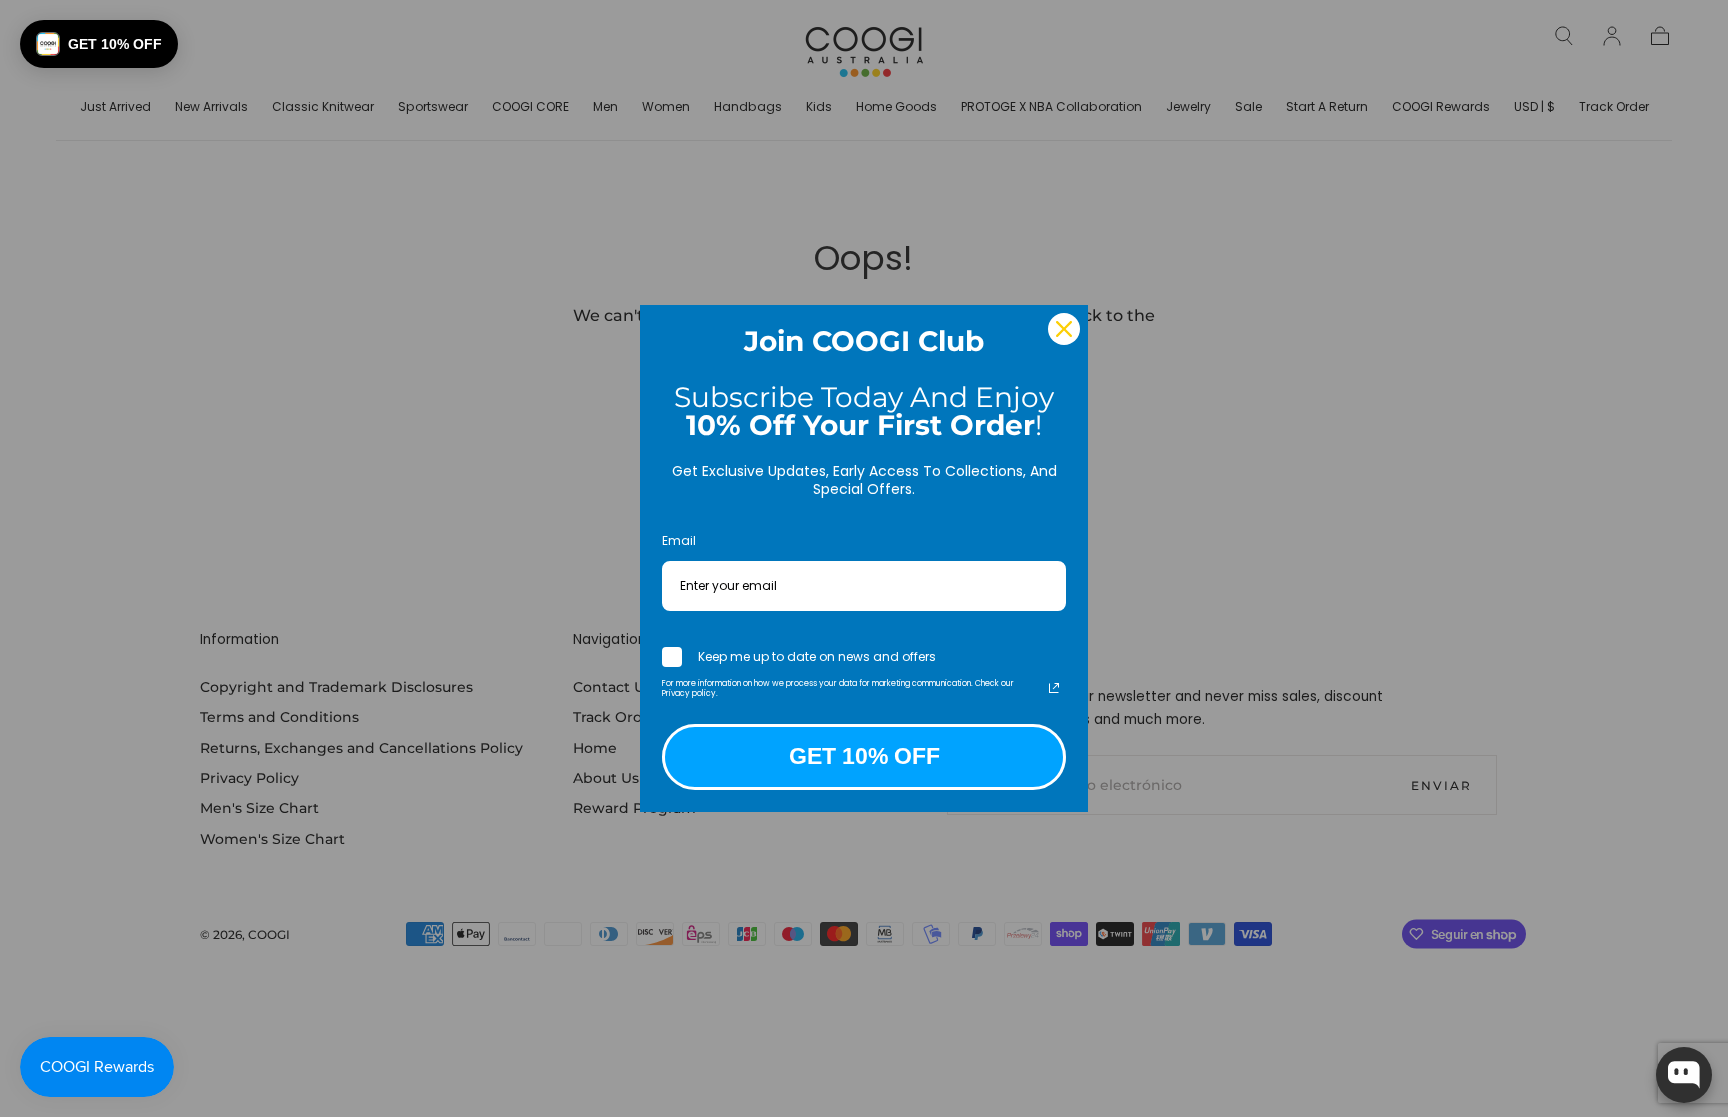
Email (679, 540)
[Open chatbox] (1684, 1075)
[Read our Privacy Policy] (1054, 688)
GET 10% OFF (864, 756)
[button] (99, 44)
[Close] (1064, 329)
